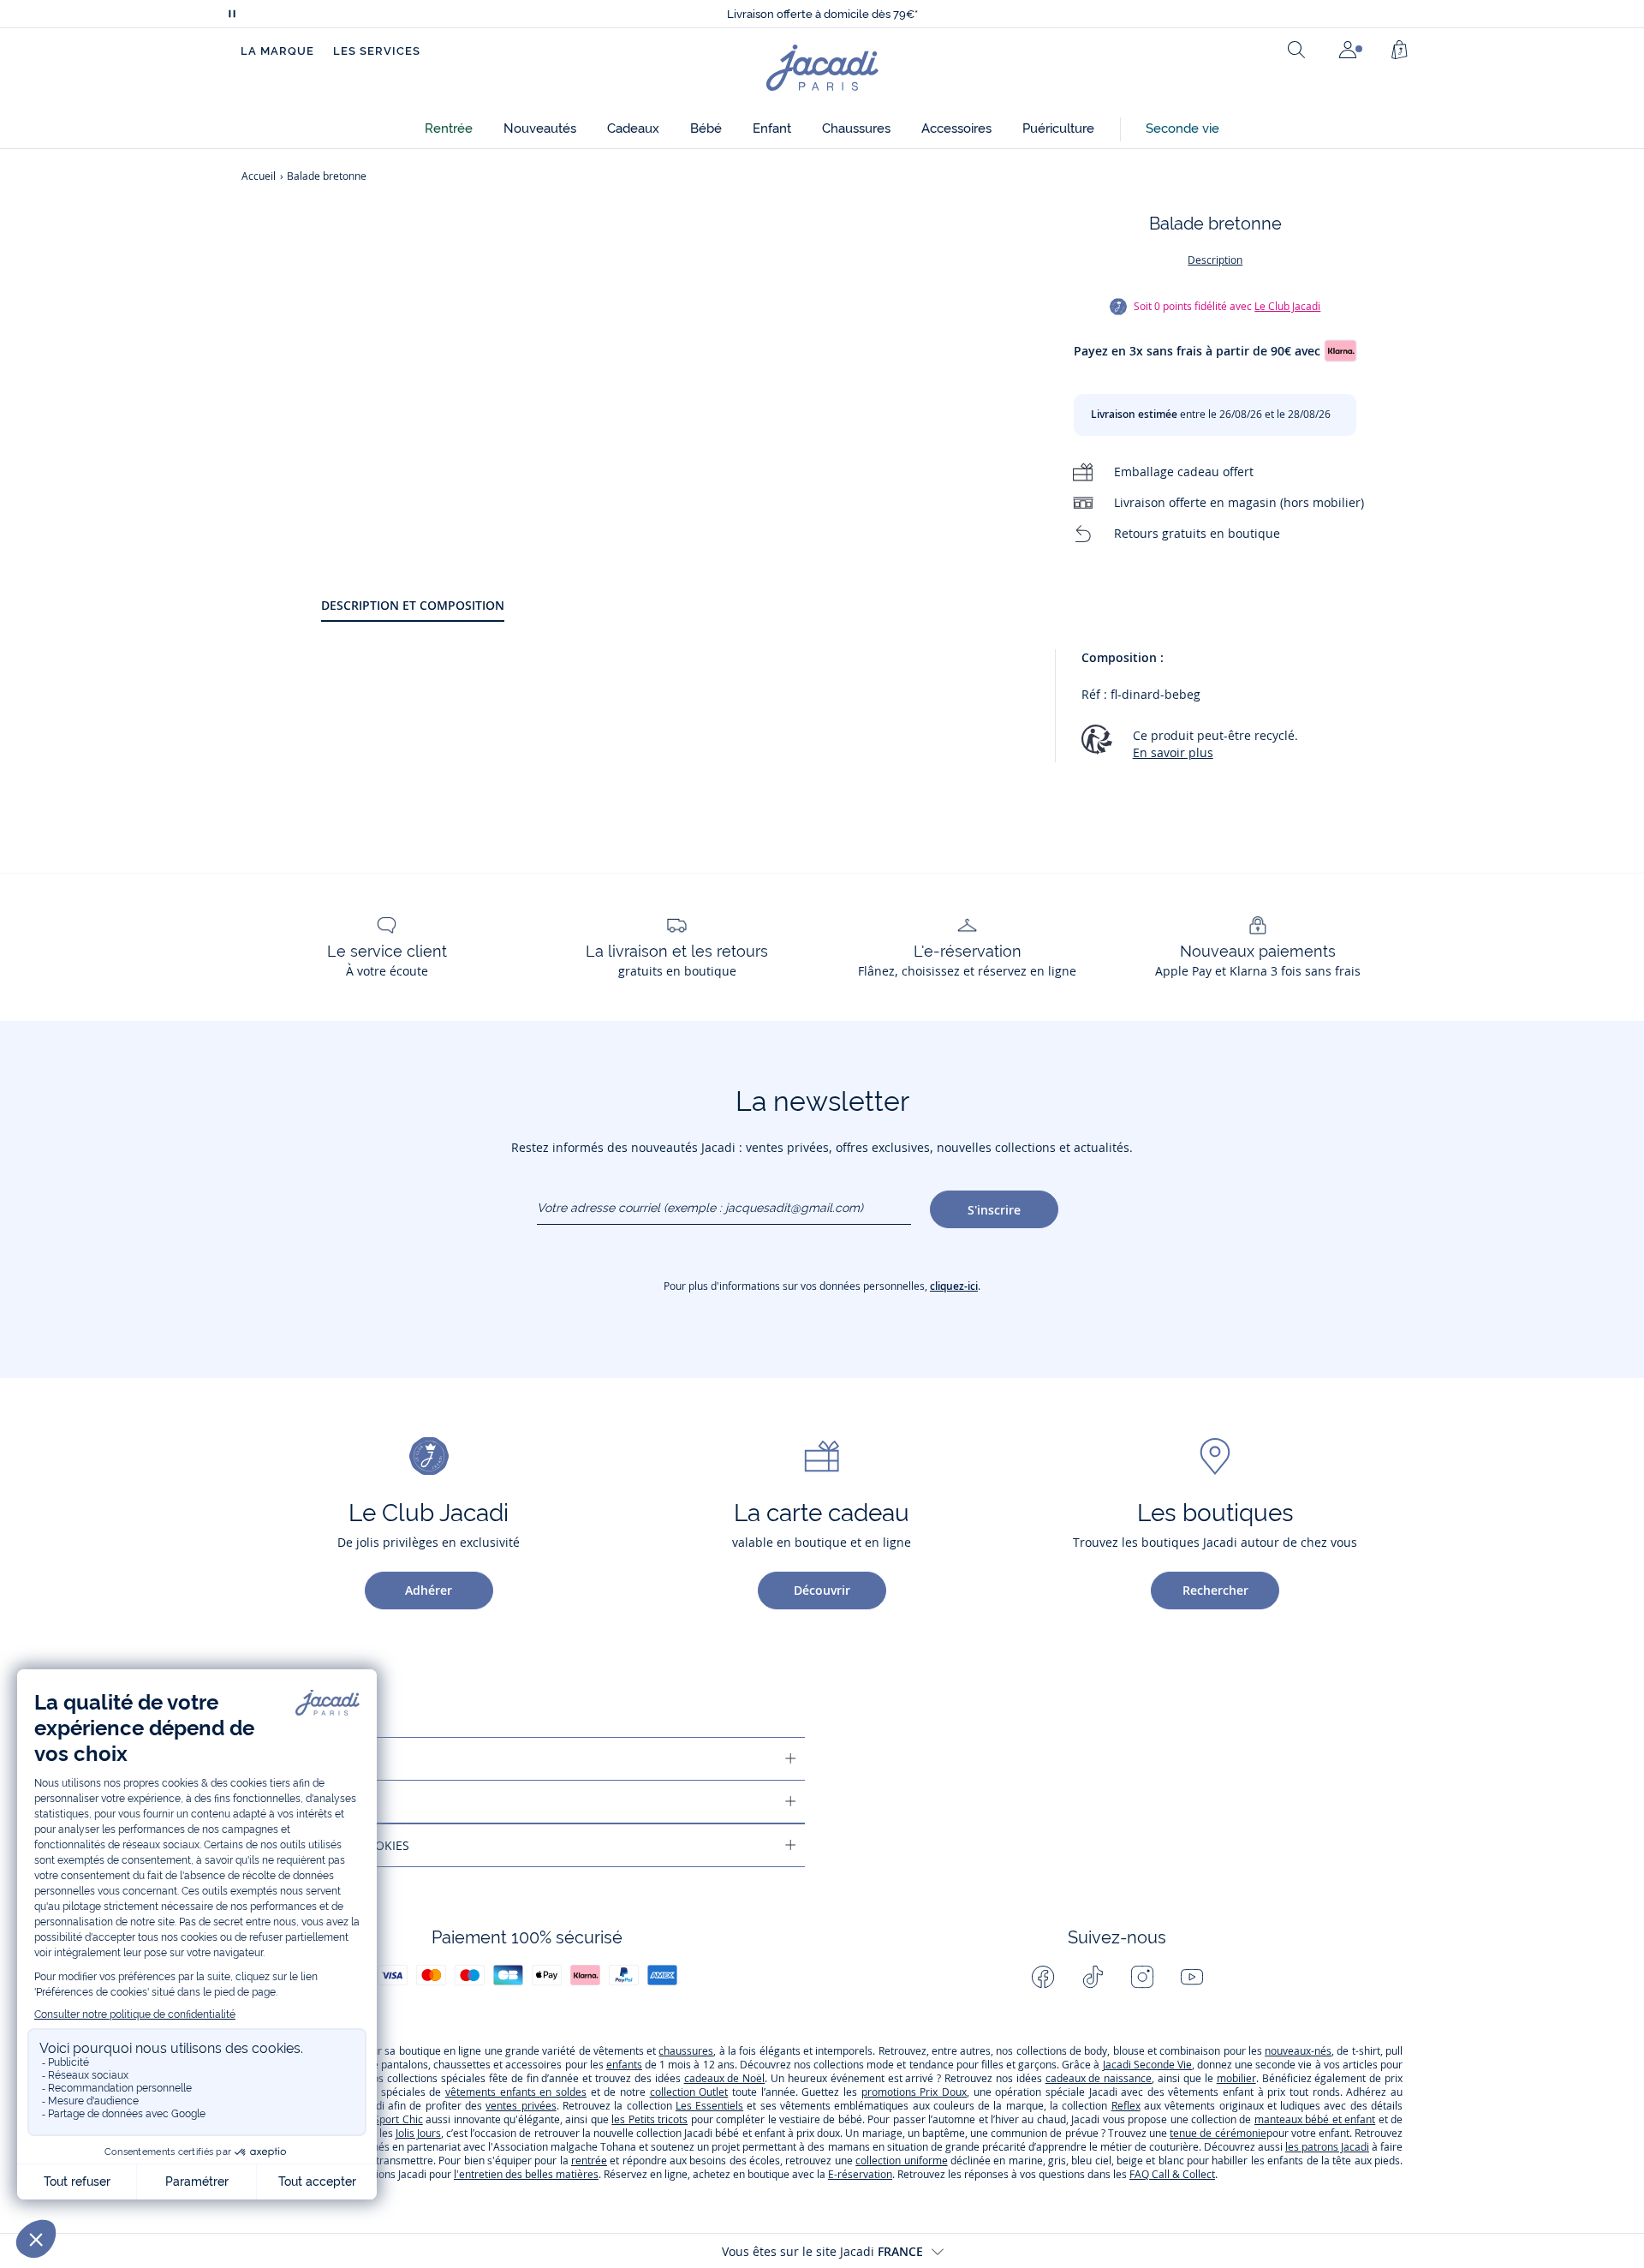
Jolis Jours (418, 2133)
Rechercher (1215, 1590)
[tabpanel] (862, 713)
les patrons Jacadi (1327, 2147)
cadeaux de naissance (1099, 2078)
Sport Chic (398, 2119)
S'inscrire (994, 1210)
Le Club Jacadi (1287, 306)
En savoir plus (1173, 752)
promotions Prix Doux (914, 2092)
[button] (449, 129)
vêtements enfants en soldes (516, 2092)
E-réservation (860, 2174)
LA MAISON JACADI (304, 1802)
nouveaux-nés (1298, 2051)
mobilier (1236, 2078)
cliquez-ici (954, 1286)
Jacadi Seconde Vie (1145, 2065)
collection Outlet (689, 2092)
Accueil (259, 176)
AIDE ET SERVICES (300, 1759)
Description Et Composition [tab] (413, 605)
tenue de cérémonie (1218, 2133)
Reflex (1126, 2106)
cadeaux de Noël (725, 2078)
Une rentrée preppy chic (822, 14)
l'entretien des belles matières (526, 2174)
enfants (624, 2065)
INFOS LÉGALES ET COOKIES (330, 1845)
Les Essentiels (709, 2106)
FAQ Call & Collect (1172, 2174)
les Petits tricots (649, 2119)
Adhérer (429, 1590)
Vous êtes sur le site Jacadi (822, 2251)
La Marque (277, 51)
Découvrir (822, 1590)
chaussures (686, 2051)
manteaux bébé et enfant (1315, 2119)
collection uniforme (901, 2161)
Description (1215, 260)
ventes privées (521, 2106)
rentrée (589, 2161)
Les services (377, 51)
